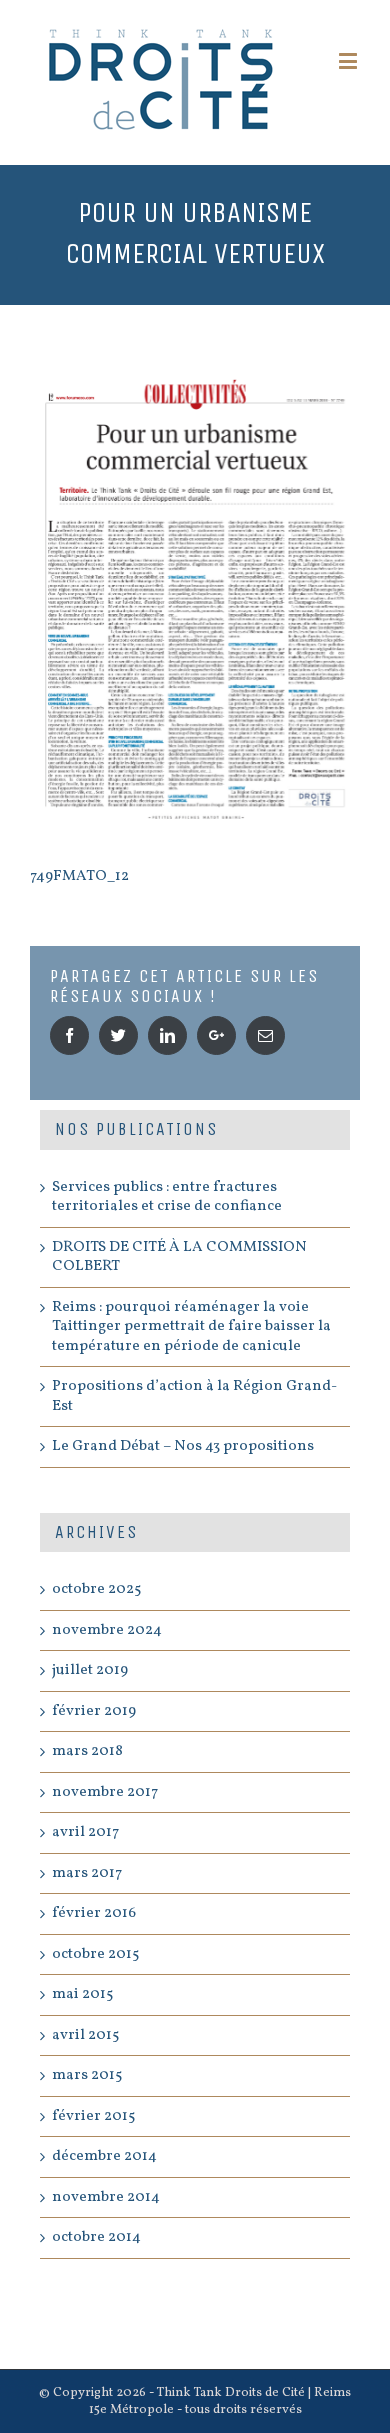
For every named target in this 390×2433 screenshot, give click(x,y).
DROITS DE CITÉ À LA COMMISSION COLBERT (179, 1257)
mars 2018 (87, 1751)
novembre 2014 (106, 2197)
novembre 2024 (107, 1630)
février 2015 (93, 2116)
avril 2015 (85, 2035)
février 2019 (94, 1711)
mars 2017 (87, 1873)
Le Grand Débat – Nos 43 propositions (183, 1446)
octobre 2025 (96, 1589)
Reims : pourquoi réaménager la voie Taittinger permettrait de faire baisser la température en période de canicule (191, 1327)
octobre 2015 (95, 1954)
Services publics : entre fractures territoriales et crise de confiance (167, 1197)
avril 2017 (85, 1832)
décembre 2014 (104, 2156)
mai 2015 (82, 1994)
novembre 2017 (105, 1792)
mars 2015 (87, 2075)
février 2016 (94, 1913)
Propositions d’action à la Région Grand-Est (194, 1396)
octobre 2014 (96, 2237)
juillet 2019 (90, 1670)
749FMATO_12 (79, 876)
